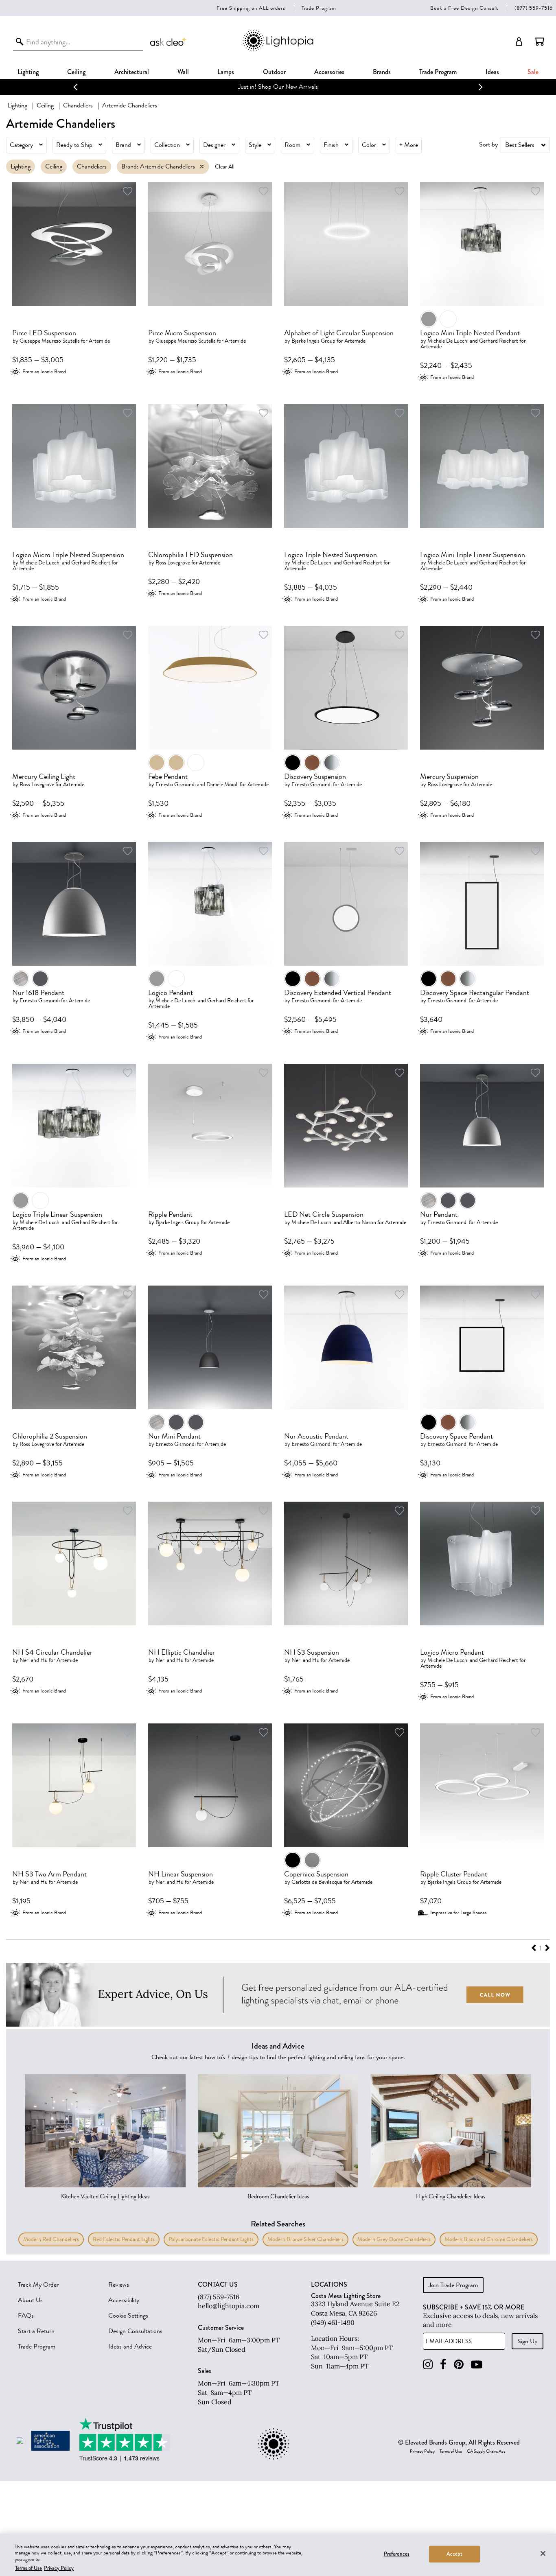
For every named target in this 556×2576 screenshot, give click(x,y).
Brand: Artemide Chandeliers (158, 166)
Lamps (226, 72)
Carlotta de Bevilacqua (317, 1882)
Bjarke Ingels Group (313, 341)
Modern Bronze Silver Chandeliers (305, 2239)
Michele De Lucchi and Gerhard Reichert (473, 341)
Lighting (28, 72)
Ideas (492, 72)
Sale (533, 72)
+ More (409, 145)
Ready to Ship (74, 145)
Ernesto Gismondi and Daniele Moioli (197, 784)
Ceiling (76, 72)
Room (292, 145)
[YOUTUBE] (477, 2365)
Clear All (225, 167)
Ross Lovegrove (173, 563)
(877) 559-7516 (534, 8)
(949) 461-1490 (333, 2322)
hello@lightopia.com (229, 2306)
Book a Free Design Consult (464, 8)
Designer (214, 145)
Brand (123, 145)
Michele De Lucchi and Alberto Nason (334, 1222)
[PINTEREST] (459, 2365)
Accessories (329, 72)
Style (255, 145)
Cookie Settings (128, 2316)
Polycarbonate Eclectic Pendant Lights (211, 2239)
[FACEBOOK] (443, 2365)
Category (21, 145)
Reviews (119, 2285)
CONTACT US (218, 2285)
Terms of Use (451, 2451)
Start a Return (36, 2331)
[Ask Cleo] (169, 42)
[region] (278, 2555)
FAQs (26, 2316)
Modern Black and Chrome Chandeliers (489, 2239)
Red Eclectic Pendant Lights (124, 2239)
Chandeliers (78, 105)
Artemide (99, 341)
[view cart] (540, 42)
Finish (331, 145)
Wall (183, 72)
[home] (278, 50)
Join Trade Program (453, 2285)
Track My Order (38, 2285)
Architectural (132, 72)
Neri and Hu (34, 1660)
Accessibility (124, 2300)
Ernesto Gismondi (312, 784)
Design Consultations (135, 2331)
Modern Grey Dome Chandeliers (394, 2239)
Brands (382, 72)
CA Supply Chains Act (486, 2451)
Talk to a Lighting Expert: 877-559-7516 (278, 87)
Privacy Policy (422, 2451)
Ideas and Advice (130, 2346)
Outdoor (274, 72)
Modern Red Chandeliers (51, 2239)
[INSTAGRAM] (428, 2365)
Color (369, 145)
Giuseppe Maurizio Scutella (50, 341)
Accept (454, 2554)
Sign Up (528, 2341)
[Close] (543, 2553)
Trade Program (319, 8)
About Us (30, 2300)
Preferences (397, 2554)
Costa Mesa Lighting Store (346, 2296)
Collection (167, 145)
